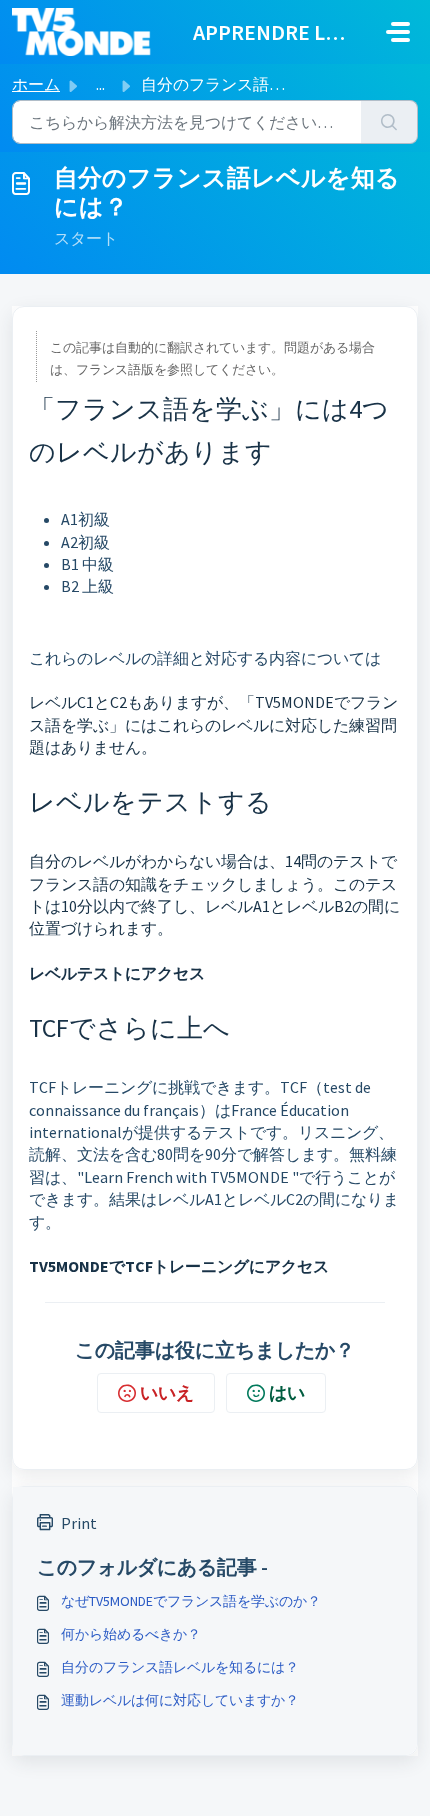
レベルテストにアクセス (117, 973)
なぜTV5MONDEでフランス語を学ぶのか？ (191, 1601)
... (100, 84)
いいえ (167, 1392)
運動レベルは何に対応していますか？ (180, 1700)
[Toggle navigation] (398, 32)
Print (79, 1523)
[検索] (389, 122)
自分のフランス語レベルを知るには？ (180, 1667)
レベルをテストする (150, 801)
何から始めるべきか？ (131, 1634)
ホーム (36, 84)
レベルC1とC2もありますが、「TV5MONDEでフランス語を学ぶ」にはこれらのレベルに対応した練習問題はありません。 (213, 724)
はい (287, 1392)
